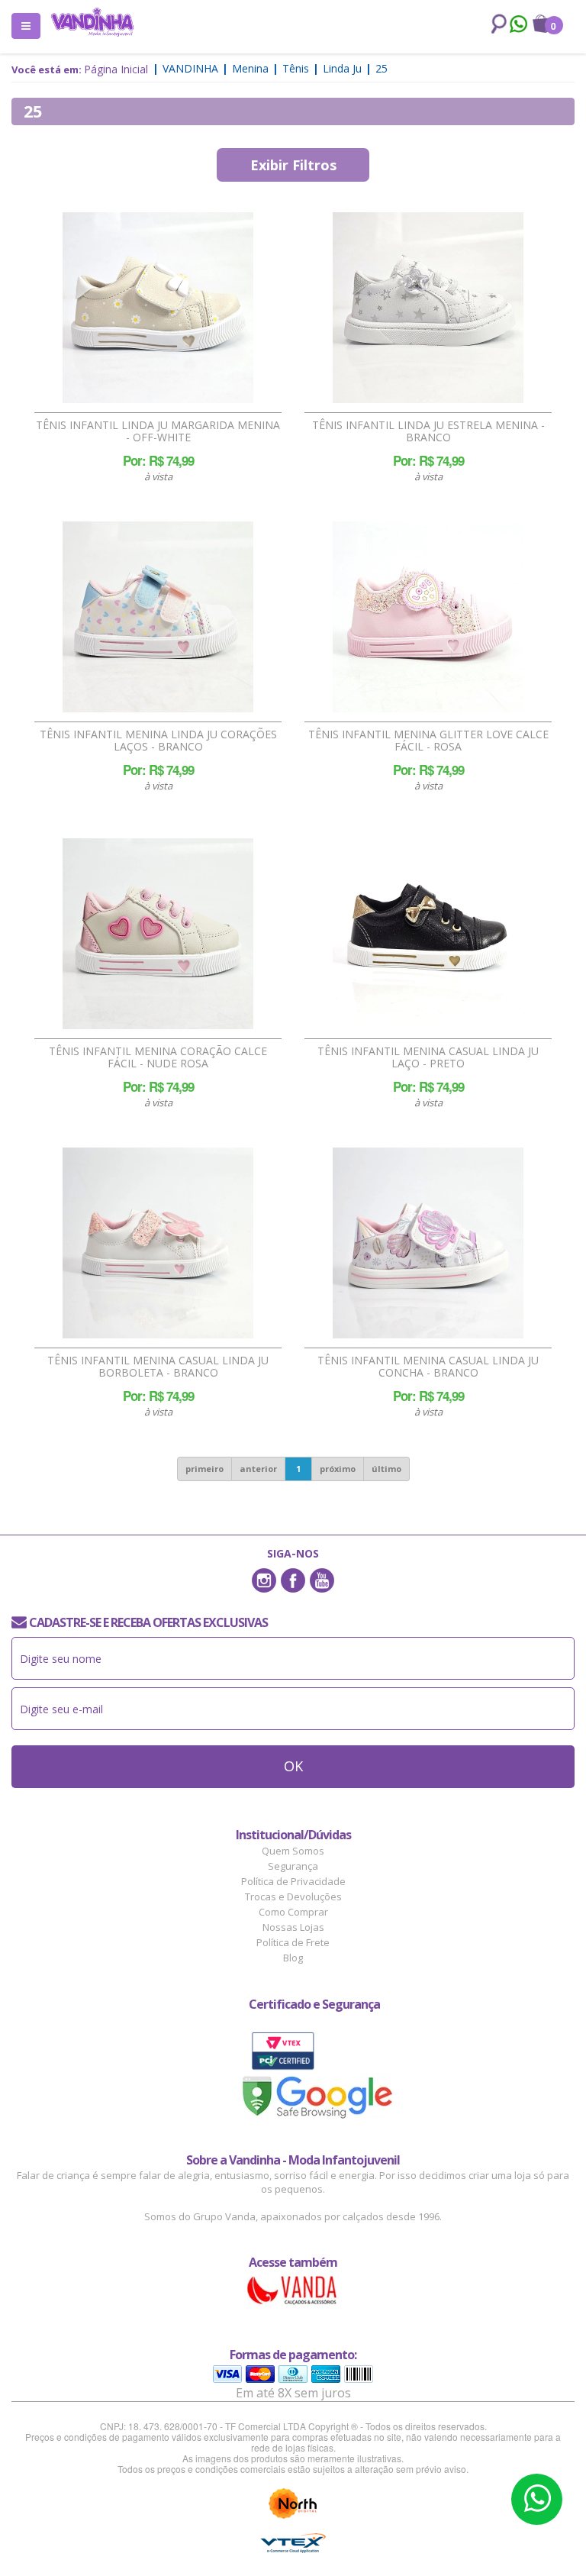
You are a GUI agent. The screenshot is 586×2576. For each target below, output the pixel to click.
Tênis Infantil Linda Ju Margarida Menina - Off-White (158, 431)
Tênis (296, 68)
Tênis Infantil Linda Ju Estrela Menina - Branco (428, 431)
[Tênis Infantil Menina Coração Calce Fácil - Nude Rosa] (158, 934)
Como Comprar (293, 1912)
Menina (250, 68)
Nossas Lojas (293, 1927)
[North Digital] (293, 2503)
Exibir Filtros (293, 165)
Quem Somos (293, 1851)
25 (382, 68)
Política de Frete (293, 1942)
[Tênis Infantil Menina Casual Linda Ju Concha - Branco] (428, 1243)
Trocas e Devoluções (293, 1896)
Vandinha (190, 68)
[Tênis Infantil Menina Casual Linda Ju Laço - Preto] (428, 934)
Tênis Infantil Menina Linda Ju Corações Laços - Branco (158, 741)
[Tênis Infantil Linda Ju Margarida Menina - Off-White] (158, 308)
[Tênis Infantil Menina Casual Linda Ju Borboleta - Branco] (158, 1243)
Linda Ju (342, 68)
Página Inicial (116, 69)
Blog (293, 1958)
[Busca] (496, 24)
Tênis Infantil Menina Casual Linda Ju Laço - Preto (428, 1057)
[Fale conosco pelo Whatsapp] (518, 26)
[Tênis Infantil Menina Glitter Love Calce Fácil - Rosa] (428, 617)
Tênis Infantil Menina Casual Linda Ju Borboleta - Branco (158, 1367)
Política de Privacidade (293, 1881)
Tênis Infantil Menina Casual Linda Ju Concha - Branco (428, 1367)
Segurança (293, 1866)
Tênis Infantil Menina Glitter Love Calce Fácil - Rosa (428, 741)
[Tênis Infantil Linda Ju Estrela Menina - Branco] (428, 308)
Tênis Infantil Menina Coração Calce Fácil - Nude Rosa (158, 1057)
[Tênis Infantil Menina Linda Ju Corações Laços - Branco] (158, 617)
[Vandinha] (92, 22)
